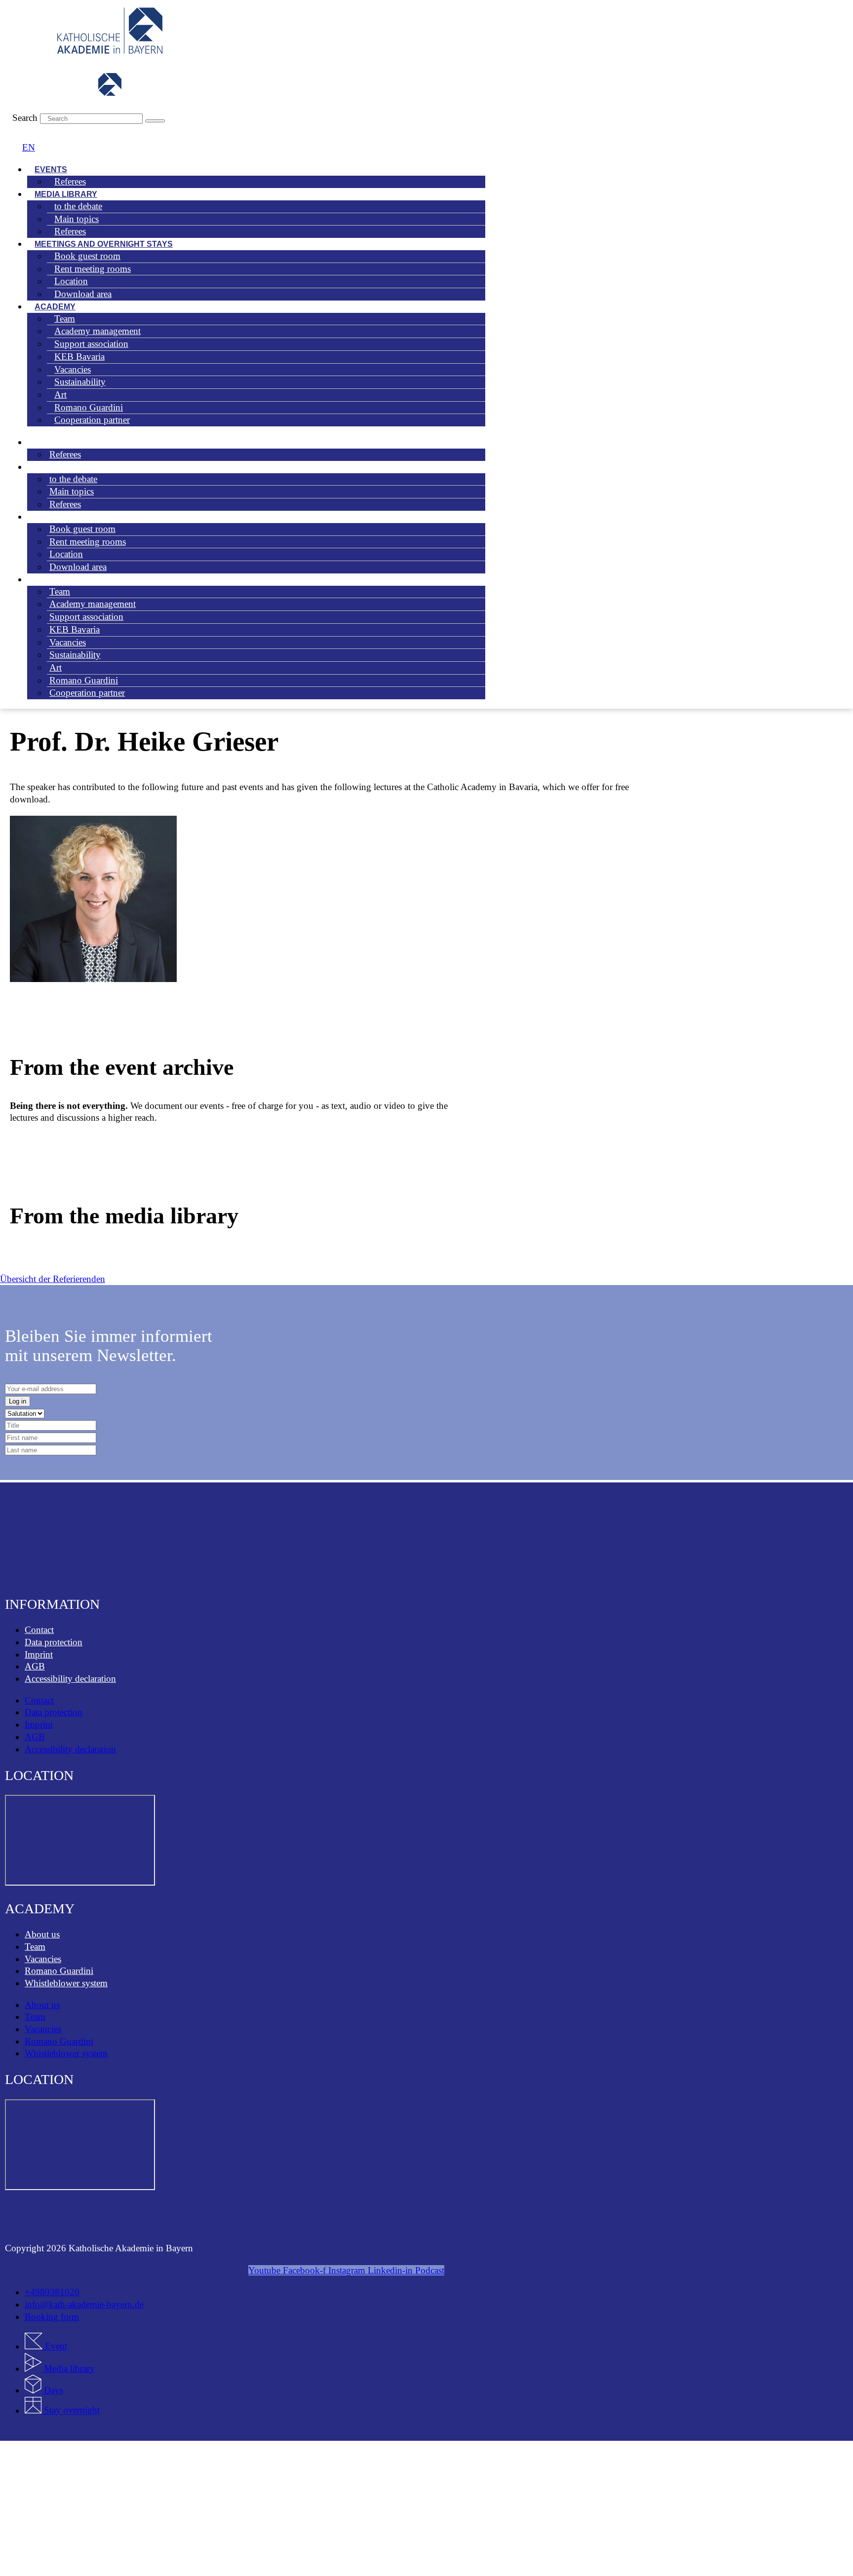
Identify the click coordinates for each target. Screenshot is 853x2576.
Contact (39, 1630)
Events (46, 442)
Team (35, 1947)
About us (42, 1934)
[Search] (155, 121)
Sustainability (80, 382)
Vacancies (43, 1959)
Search (25, 118)
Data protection (54, 1642)
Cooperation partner (92, 420)
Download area (83, 294)
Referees (70, 181)
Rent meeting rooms (88, 542)
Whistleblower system (66, 1983)
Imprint (39, 1654)
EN (29, 147)
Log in (18, 1401)
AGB (35, 1666)
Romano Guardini (59, 1971)
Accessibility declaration (70, 1679)
